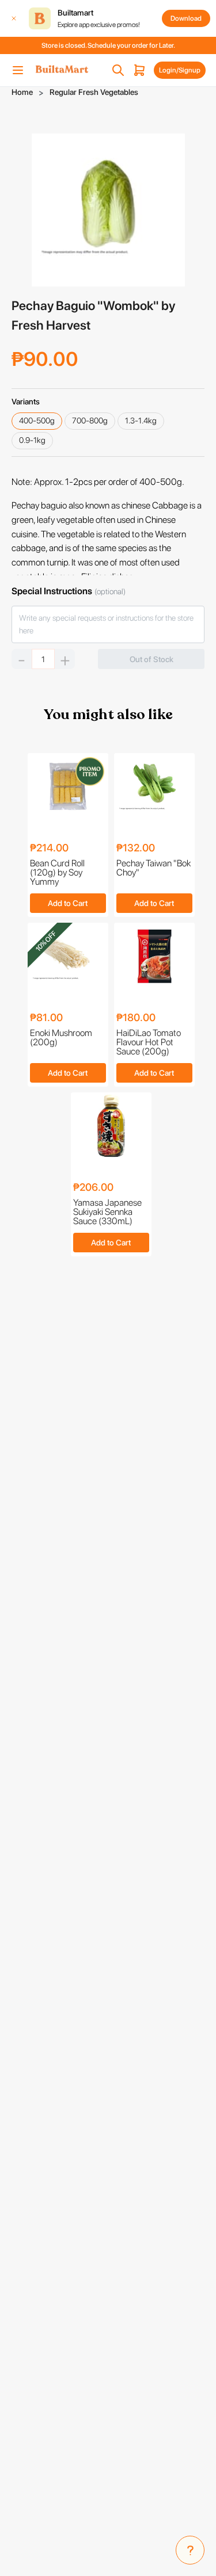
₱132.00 (136, 848)
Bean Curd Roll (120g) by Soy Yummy (57, 873)
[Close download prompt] (14, 18)
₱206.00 (93, 1188)
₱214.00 (49, 848)
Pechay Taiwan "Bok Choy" (154, 868)
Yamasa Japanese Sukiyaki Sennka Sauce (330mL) (107, 1212)
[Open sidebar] (18, 70)
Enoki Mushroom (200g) (61, 1038)
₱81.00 (46, 1018)
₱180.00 (136, 1018)
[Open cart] (139, 70)
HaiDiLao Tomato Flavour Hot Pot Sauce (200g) (149, 1042)
